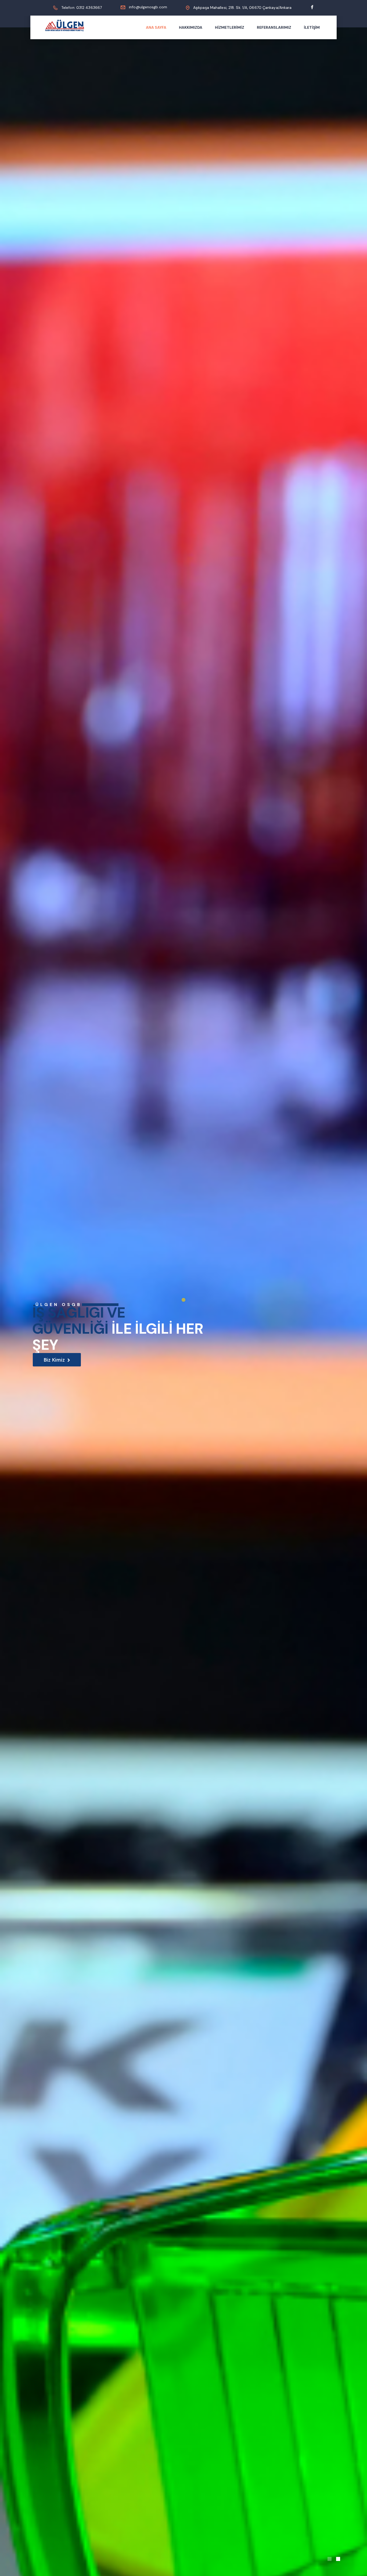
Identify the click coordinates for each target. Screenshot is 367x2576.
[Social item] (312, 8)
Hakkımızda (191, 27)
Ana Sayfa (156, 27)
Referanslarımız (274, 27)
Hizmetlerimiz (230, 27)
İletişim (312, 27)
